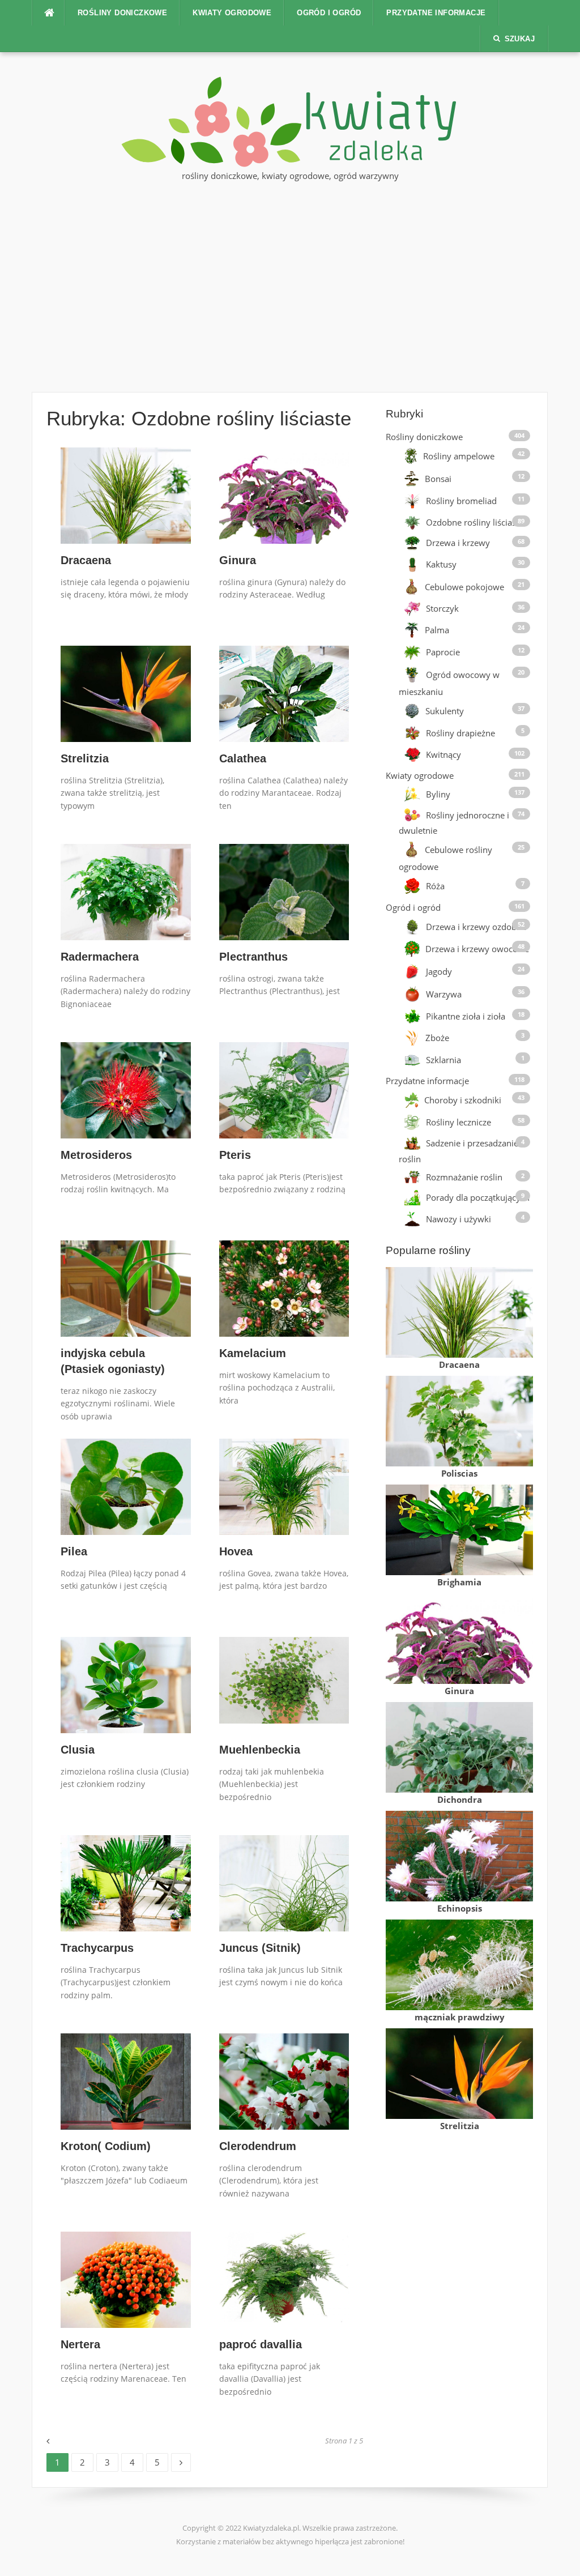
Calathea (243, 758)
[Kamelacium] (284, 1303)
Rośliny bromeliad (461, 501)
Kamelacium (253, 1353)
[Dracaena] (126, 511)
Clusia (78, 1750)
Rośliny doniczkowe (122, 13)
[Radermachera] (126, 905)
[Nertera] (126, 2291)
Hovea (236, 1551)
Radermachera (100, 957)
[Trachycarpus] (126, 1898)
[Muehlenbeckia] (284, 1679)
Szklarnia (443, 1060)
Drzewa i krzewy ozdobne (476, 926)
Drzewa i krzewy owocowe (477, 949)
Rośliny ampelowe (459, 456)
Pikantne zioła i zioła (466, 1016)
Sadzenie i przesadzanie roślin (459, 1151)
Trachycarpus (97, 1948)
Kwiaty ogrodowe (232, 13)
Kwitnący (443, 755)
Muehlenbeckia (260, 1750)
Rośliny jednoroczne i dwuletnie (454, 823)
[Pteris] (284, 1103)
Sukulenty (445, 711)
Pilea (74, 1551)
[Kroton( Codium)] (126, 2092)
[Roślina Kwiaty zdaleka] (290, 121)
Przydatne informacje (436, 13)
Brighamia (459, 1582)
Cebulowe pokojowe (464, 587)
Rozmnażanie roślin (464, 1177)
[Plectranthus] (284, 899)
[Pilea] (126, 1502)
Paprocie (443, 652)
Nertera (80, 2344)
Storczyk (442, 608)
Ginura (238, 560)
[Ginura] (284, 510)
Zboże (437, 1038)
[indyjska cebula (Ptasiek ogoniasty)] (126, 1303)
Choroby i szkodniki (463, 1100)
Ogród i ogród (329, 13)
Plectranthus (253, 957)
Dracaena (86, 560)
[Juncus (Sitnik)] (284, 1909)
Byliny (438, 794)
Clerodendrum (258, 2146)
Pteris (235, 1155)
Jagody (439, 971)
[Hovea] (284, 1500)
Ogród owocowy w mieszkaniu (449, 683)
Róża (435, 886)
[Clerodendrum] (284, 2088)
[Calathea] (284, 706)
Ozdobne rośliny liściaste (475, 522)
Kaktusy (441, 565)
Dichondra (460, 1799)
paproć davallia (261, 2344)
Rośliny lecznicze (459, 1122)
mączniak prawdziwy (460, 2017)
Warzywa (444, 994)
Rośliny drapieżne (460, 733)
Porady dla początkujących (478, 1197)
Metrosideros (96, 1155)
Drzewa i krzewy (458, 543)
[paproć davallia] (284, 2276)
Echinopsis (460, 1908)
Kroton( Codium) (106, 2146)
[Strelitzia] (126, 708)
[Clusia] (126, 1688)
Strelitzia (85, 758)
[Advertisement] (290, 284)
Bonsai (438, 479)
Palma (437, 630)
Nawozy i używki (459, 1219)
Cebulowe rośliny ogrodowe (445, 858)
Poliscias (459, 1473)
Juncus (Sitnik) (260, 1948)
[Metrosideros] (126, 1093)
